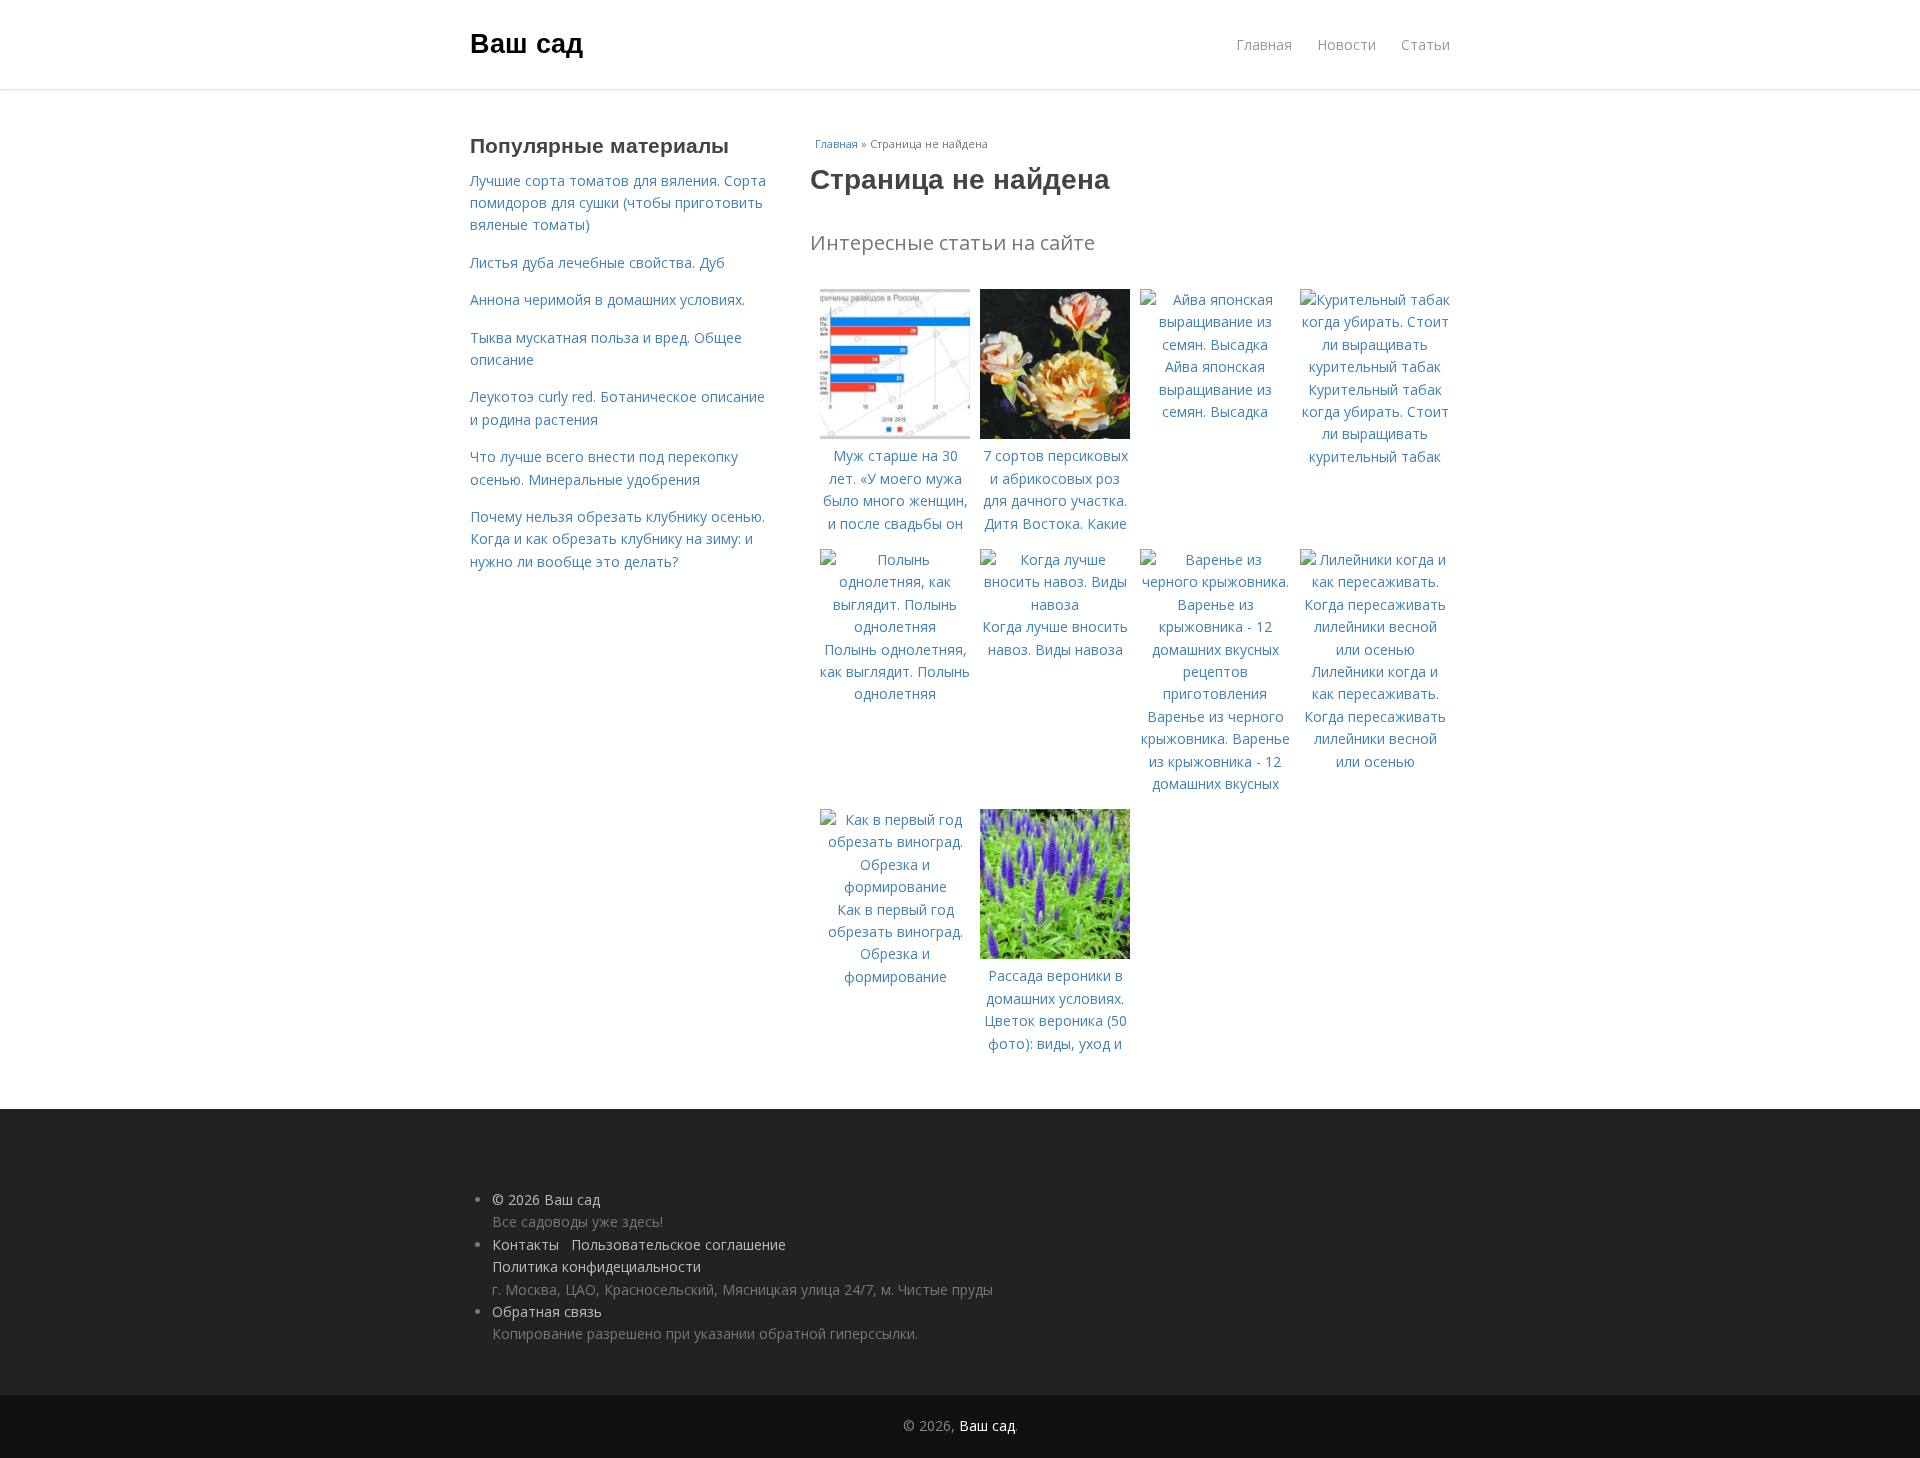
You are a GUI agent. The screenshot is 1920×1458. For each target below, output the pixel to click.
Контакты (525, 1244)
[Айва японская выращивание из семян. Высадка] (1215, 344)
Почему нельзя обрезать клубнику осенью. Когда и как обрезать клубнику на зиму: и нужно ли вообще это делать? (617, 539)
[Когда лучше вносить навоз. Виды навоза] (1055, 604)
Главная (1264, 44)
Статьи (1425, 44)
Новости (1346, 44)
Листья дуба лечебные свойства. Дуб (597, 262)
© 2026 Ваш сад (546, 1199)
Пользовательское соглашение (678, 1244)
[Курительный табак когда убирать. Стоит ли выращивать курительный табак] (1375, 366)
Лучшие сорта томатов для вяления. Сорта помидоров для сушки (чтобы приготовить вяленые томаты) (618, 203)
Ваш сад (526, 42)
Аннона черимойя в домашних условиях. (607, 299)
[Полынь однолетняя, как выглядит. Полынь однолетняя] (895, 626)
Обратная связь (547, 1311)
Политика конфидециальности (596, 1266)
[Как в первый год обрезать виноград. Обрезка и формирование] (895, 886)
